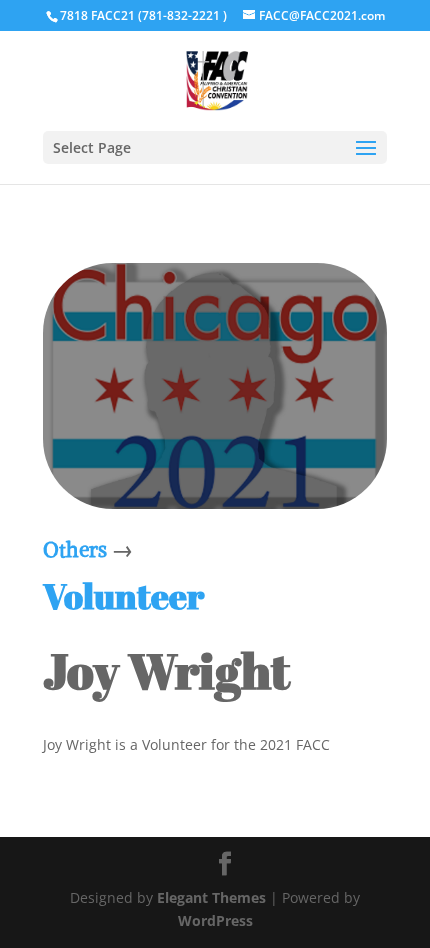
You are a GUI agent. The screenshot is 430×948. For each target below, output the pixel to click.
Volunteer (123, 595)
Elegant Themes (211, 897)
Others (75, 549)
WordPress (215, 920)
